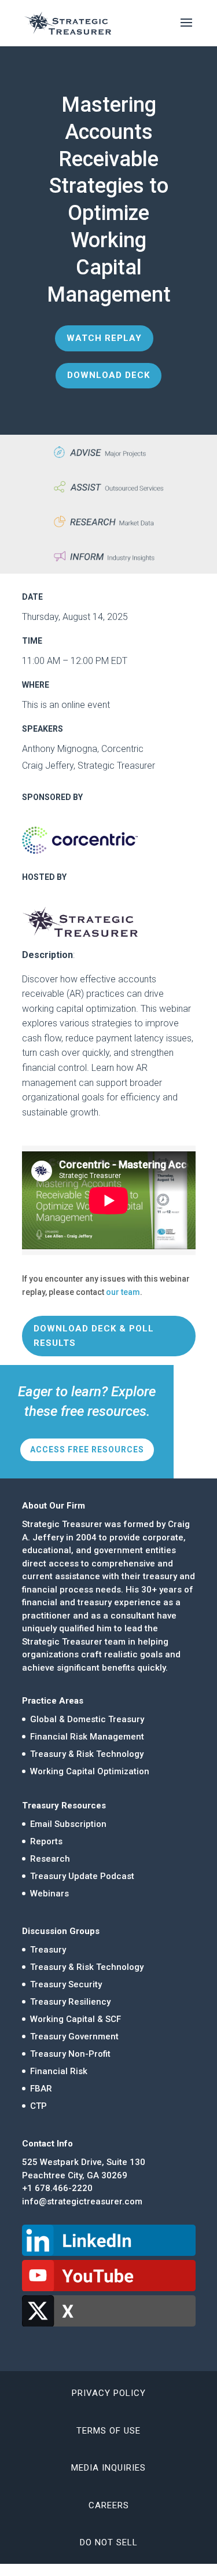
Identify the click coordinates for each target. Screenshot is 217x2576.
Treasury (48, 1950)
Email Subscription (68, 1824)
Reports (46, 1841)
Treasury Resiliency (70, 2002)
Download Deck (108, 375)
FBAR (41, 2089)
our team (123, 1292)
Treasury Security (66, 1984)
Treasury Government (74, 2036)
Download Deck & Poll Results (94, 1336)
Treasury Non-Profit (70, 2054)
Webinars (49, 1894)
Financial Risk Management (87, 1737)
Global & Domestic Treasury (87, 1719)
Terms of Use (108, 2431)
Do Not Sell (109, 2542)
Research (50, 1859)
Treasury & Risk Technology (87, 1754)
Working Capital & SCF (76, 2019)
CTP (38, 2106)
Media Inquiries (108, 2468)
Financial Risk (59, 2071)
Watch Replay (104, 338)
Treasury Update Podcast (82, 1876)
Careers (109, 2505)
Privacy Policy (109, 2393)
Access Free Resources (87, 1450)
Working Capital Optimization (90, 1771)
